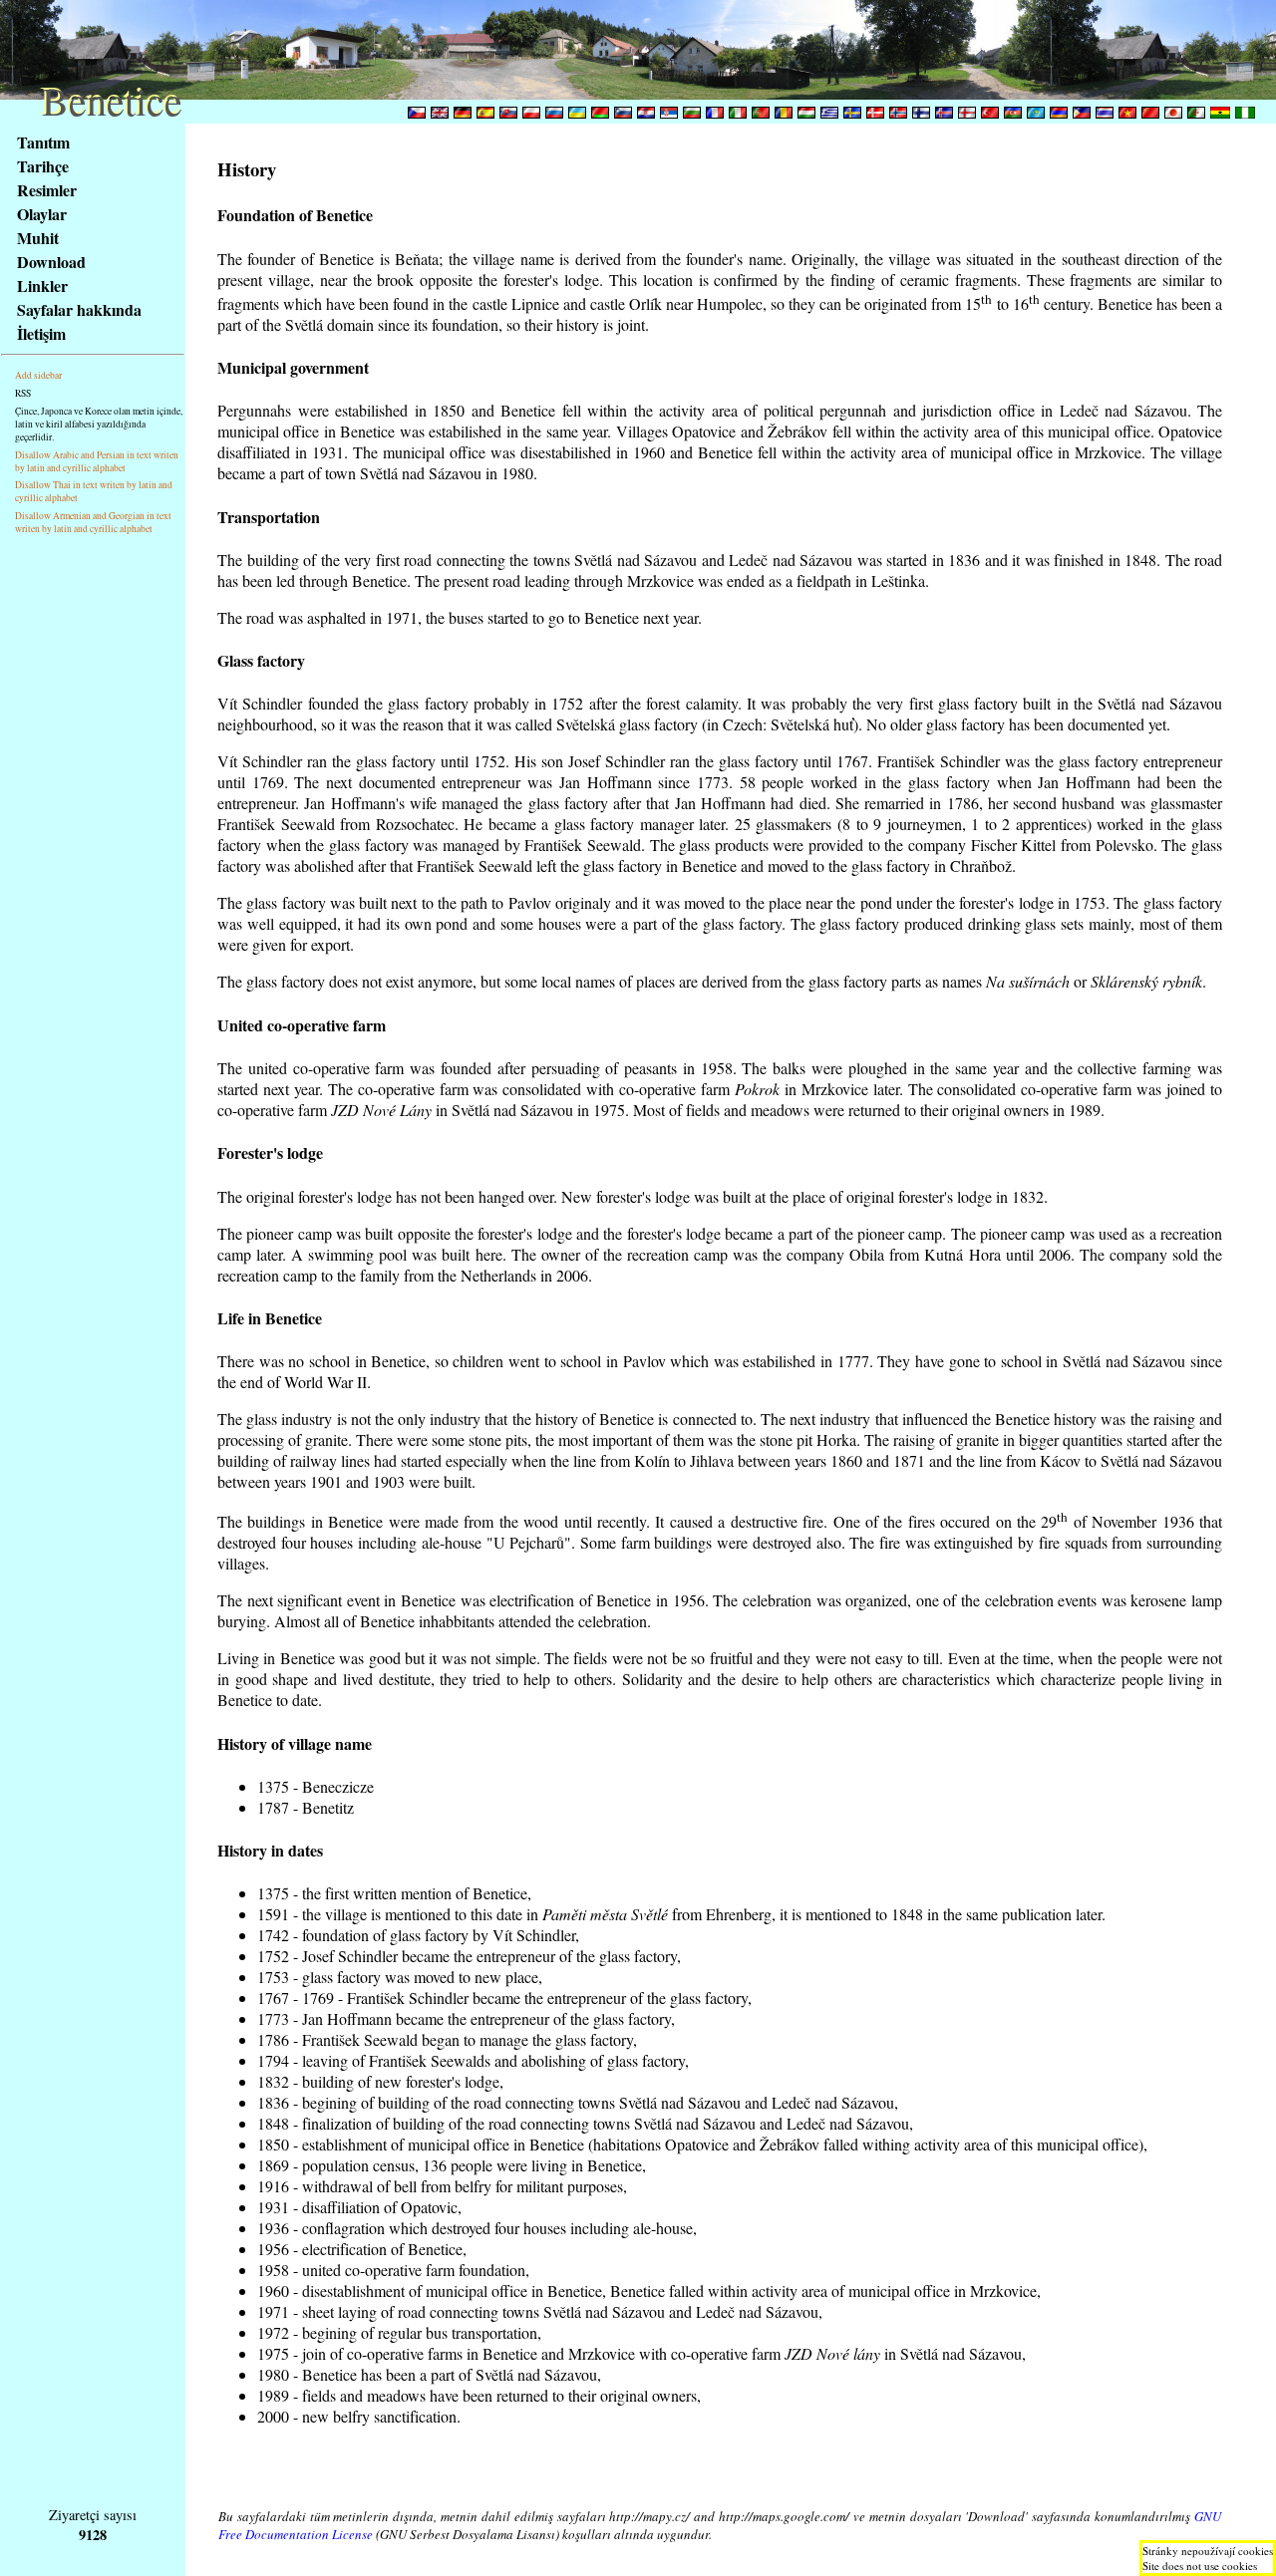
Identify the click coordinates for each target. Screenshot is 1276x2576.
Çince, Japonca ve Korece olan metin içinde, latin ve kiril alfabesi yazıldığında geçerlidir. (99, 424)
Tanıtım (43, 142)
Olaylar (42, 214)
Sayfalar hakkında (79, 309)
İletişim (41, 333)
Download (51, 262)
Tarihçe (43, 166)
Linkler (42, 286)
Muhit (38, 238)
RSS (23, 393)
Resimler (47, 190)
